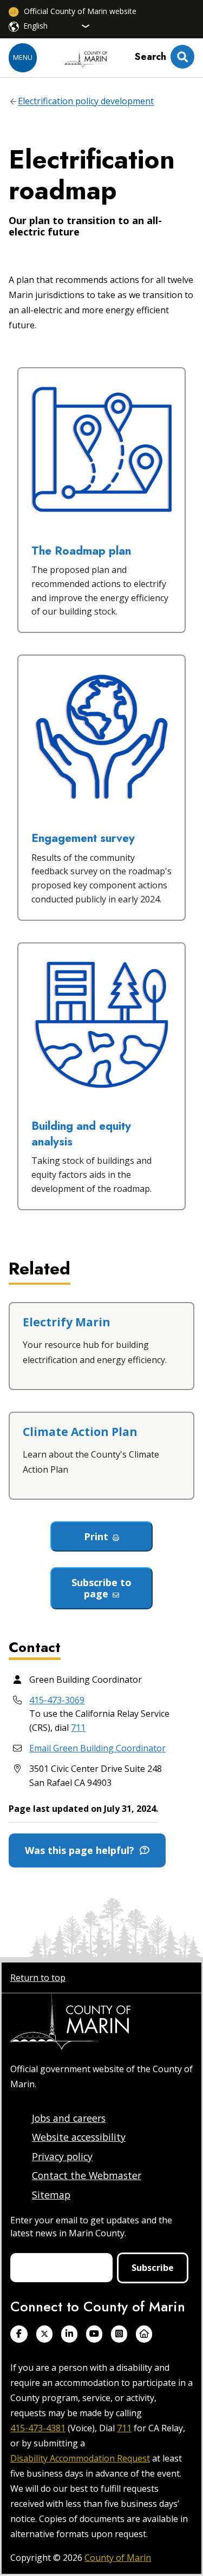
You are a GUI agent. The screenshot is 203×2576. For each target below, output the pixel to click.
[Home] (86, 58)
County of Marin (118, 2558)
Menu (23, 57)
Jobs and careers (69, 2118)
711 (78, 1728)
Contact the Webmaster (87, 2175)
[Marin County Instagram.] (119, 2334)
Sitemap (51, 2195)
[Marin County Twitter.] (44, 2334)
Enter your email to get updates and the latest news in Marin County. (91, 2227)
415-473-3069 (57, 1700)
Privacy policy (62, 2156)
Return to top (38, 1978)
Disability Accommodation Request (80, 2458)
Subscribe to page (101, 1588)
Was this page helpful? (82, 1850)
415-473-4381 (38, 2428)
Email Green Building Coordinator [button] (97, 1748)
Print (96, 1536)
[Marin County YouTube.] (94, 2334)
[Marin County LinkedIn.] (69, 2334)
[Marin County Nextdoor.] (144, 2334)
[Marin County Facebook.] (19, 2334)
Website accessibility (79, 2137)
